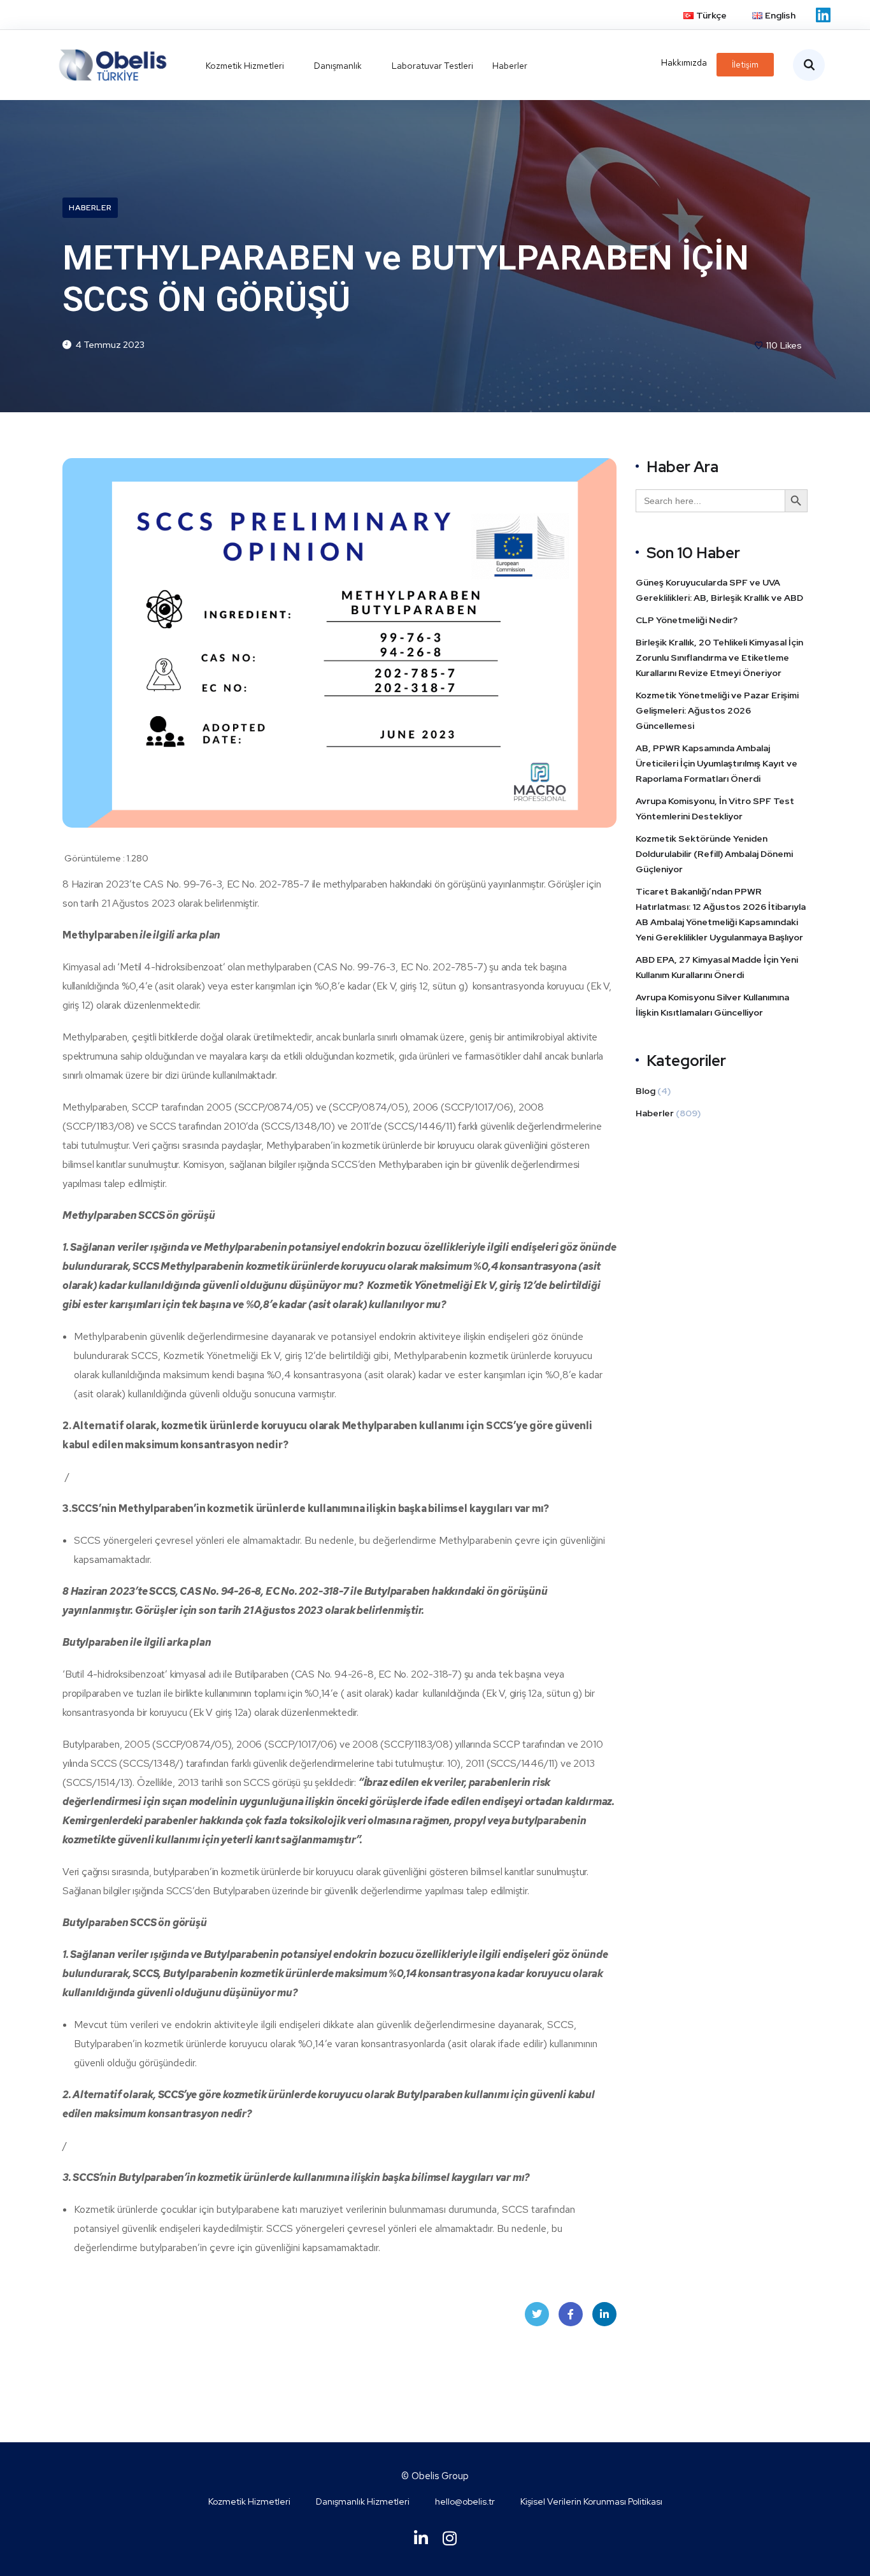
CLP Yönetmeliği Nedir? (687, 620)
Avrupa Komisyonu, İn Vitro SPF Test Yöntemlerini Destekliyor (715, 809)
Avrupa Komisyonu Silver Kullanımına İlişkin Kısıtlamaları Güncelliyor (712, 1005)
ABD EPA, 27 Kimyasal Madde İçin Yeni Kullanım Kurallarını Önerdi (717, 967)
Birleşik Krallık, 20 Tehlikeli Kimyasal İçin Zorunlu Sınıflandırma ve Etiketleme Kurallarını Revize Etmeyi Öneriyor (719, 658)
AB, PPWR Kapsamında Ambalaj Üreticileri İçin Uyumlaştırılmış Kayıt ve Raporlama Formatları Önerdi (717, 763)
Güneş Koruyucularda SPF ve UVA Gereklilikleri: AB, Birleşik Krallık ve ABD (719, 590)
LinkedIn (604, 2314)
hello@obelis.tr (465, 2501)
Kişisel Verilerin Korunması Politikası (591, 2501)
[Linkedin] (823, 15)
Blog (645, 1091)
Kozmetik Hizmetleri (249, 2501)
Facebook (571, 2314)
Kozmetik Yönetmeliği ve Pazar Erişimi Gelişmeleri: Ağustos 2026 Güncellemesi (717, 710)
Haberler (90, 208)
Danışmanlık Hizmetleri (363, 2501)
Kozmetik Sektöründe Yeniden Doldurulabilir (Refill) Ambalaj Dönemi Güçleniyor (714, 854)
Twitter (537, 2314)
